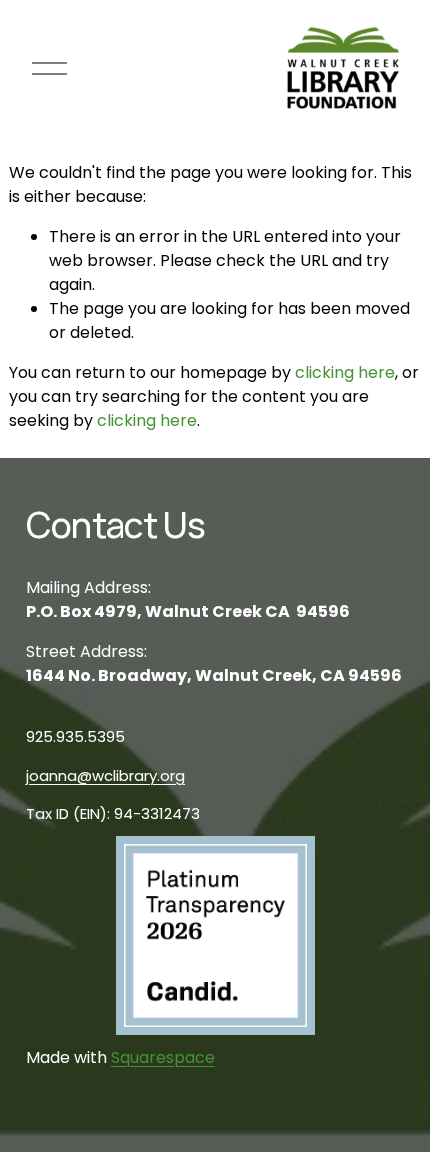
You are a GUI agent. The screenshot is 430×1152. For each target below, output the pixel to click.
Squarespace (163, 1057)
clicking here (345, 372)
